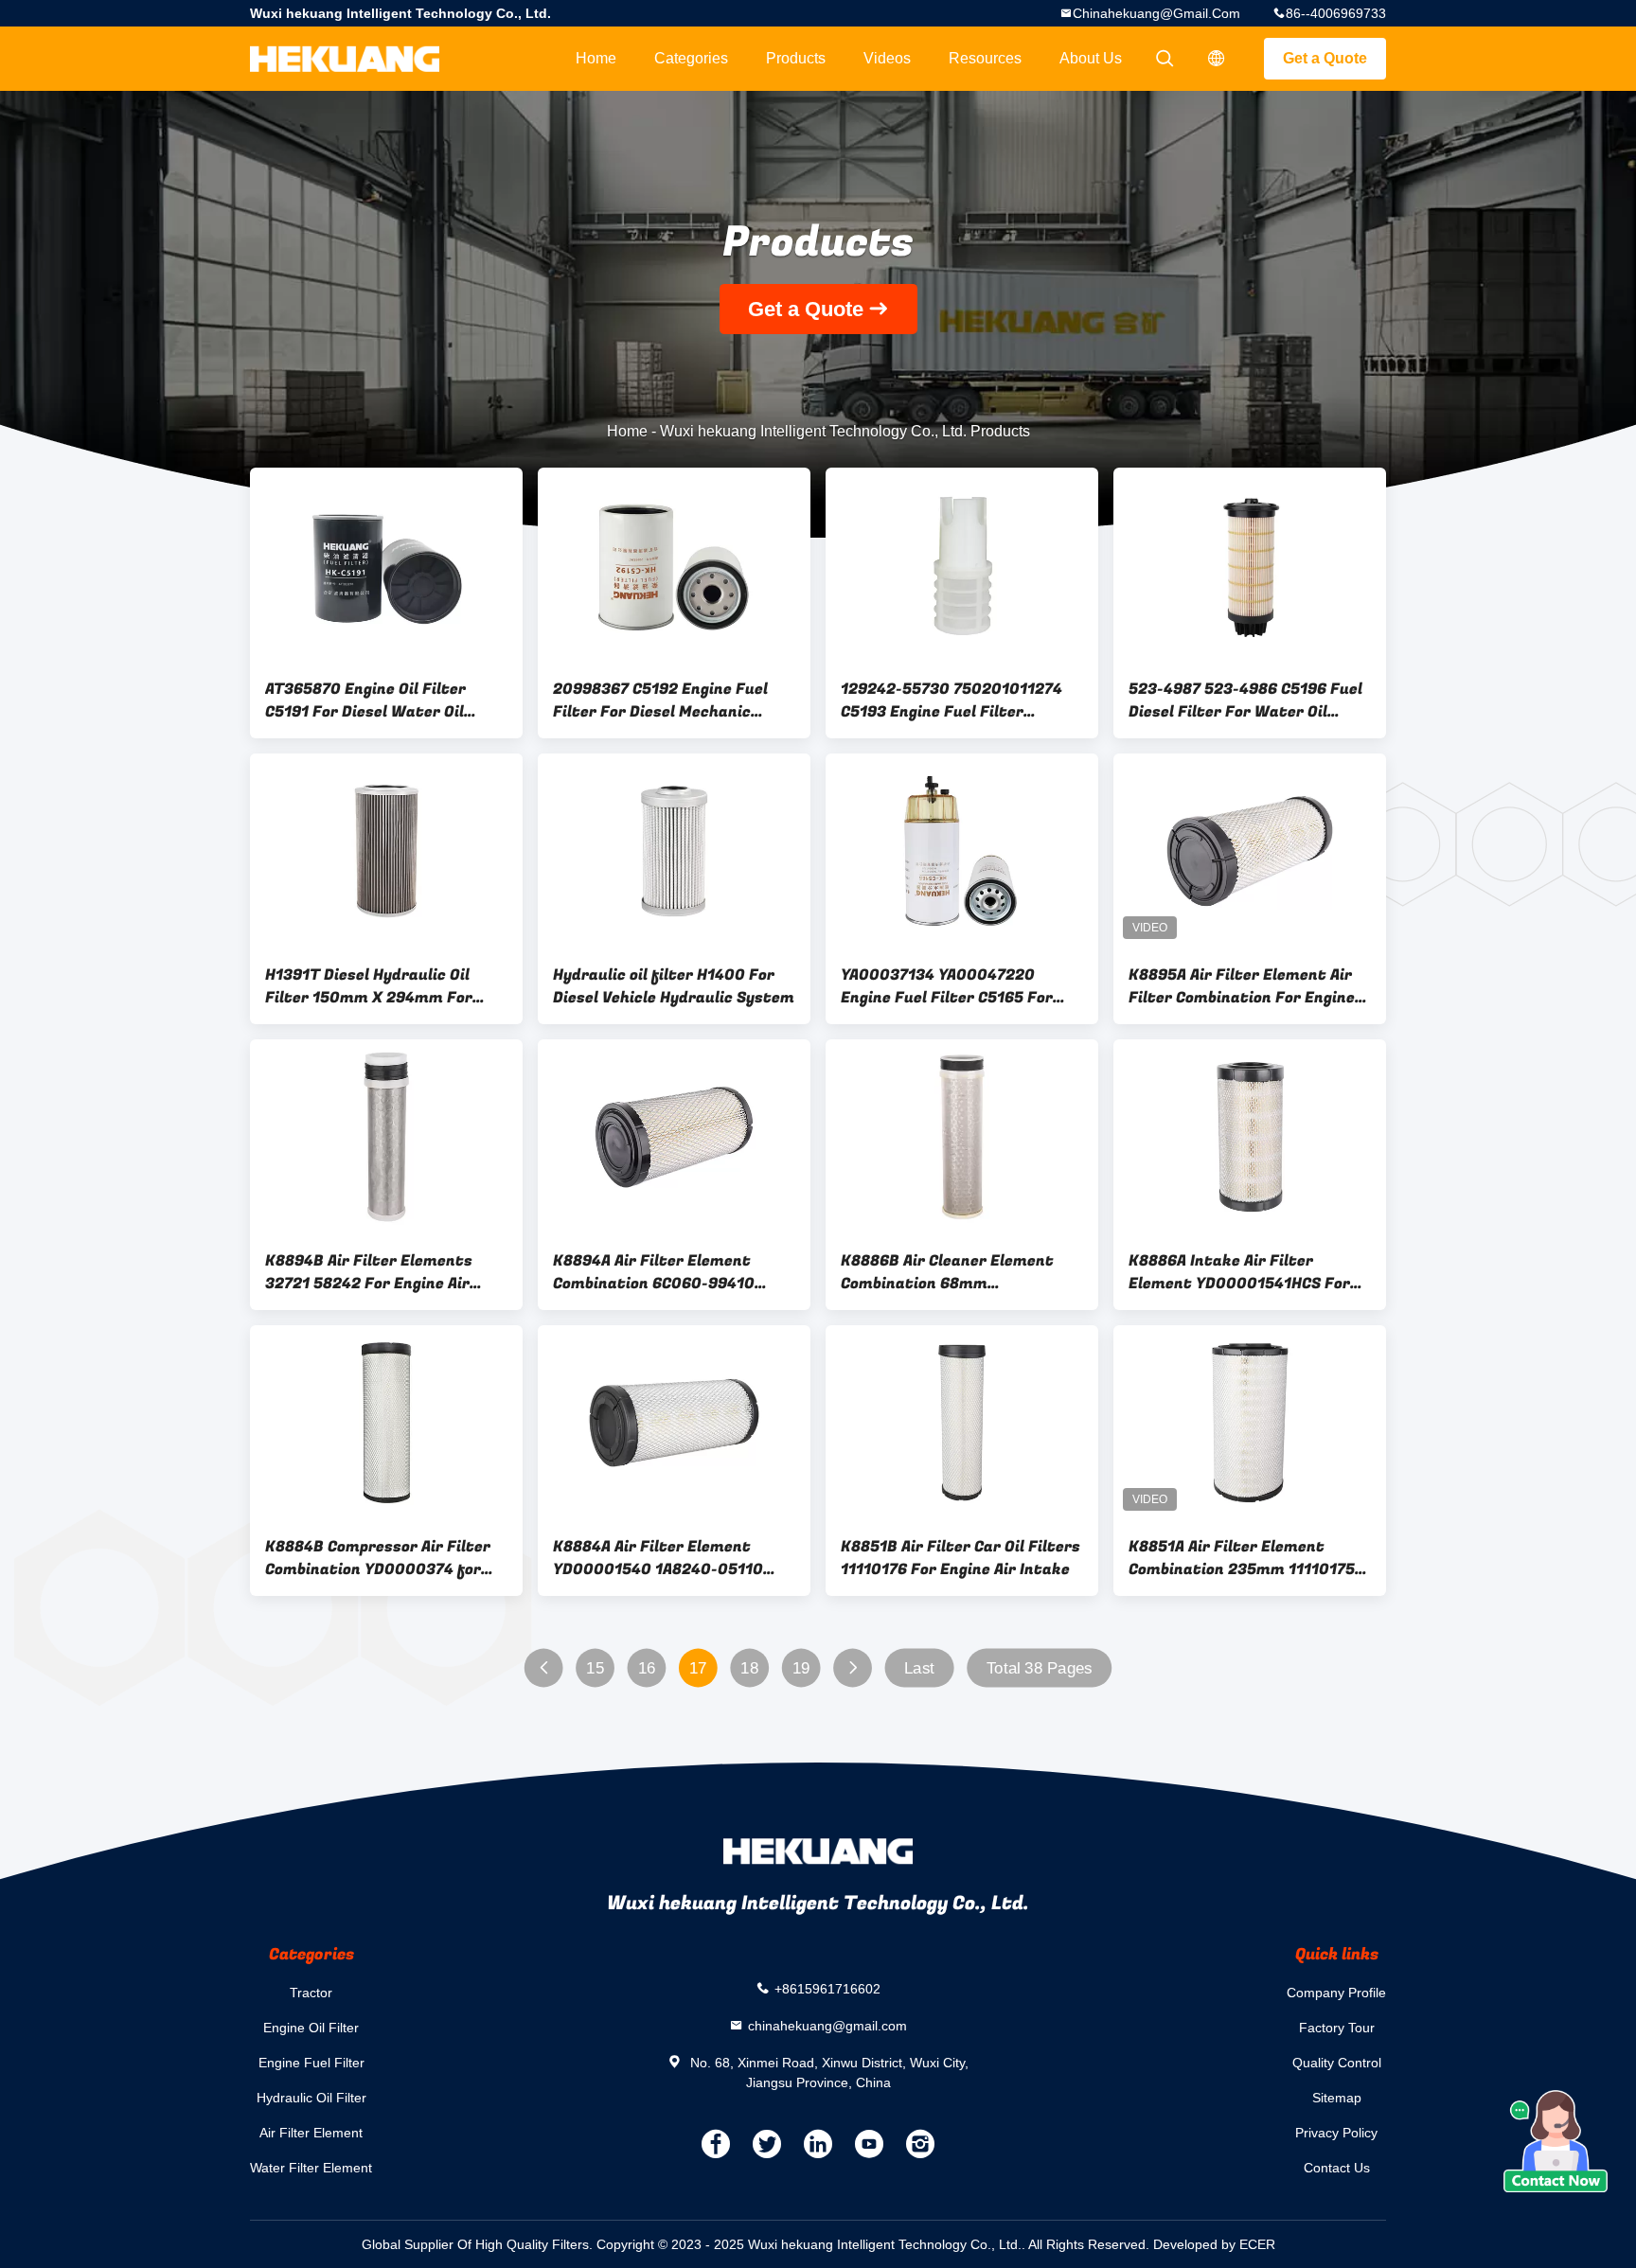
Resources (985, 58)
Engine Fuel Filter (311, 2063)
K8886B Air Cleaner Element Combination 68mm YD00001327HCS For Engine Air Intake (958, 1272)
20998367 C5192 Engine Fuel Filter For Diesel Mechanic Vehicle (660, 700)
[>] (853, 1668)
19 (801, 1668)
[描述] (1217, 59)
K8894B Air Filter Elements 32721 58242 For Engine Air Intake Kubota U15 (369, 1272)
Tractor (311, 1993)
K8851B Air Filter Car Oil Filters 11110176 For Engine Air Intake (960, 1558)
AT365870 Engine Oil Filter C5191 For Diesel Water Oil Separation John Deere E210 (372, 700)
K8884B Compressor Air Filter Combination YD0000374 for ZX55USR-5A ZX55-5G (378, 1558)
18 (749, 1668)
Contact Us (1337, 2168)
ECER (1257, 2244)
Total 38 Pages (1040, 1668)
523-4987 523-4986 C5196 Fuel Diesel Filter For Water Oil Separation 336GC (1245, 700)
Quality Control (1337, 2063)
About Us (1091, 58)
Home (596, 58)
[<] (544, 1668)
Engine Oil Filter (311, 2028)
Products (796, 58)
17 (698, 1668)
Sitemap (1337, 2098)
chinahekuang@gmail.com (1156, 13)
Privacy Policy (1336, 2133)
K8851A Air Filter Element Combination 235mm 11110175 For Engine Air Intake (1242, 1558)
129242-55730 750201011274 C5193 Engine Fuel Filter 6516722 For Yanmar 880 (951, 700)
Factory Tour (1337, 2028)
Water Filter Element (311, 2168)
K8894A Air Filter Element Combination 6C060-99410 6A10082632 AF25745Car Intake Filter (654, 1272)
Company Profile (1336, 1993)
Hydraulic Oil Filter (311, 2098)
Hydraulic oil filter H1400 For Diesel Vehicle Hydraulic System (674, 986)
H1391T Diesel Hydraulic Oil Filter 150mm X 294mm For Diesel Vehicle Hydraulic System (386, 986)
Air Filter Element (311, 2133)
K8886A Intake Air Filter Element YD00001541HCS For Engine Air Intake (1239, 1272)
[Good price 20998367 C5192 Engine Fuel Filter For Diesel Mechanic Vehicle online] (674, 565)
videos (887, 58)
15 (595, 1668)
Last (919, 1668)
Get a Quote (1325, 58)
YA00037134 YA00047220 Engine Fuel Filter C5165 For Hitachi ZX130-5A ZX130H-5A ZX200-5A (951, 986)
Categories (691, 58)
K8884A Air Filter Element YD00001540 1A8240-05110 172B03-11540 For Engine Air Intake (661, 1558)
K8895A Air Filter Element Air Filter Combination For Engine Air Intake (1242, 986)
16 (647, 1668)
